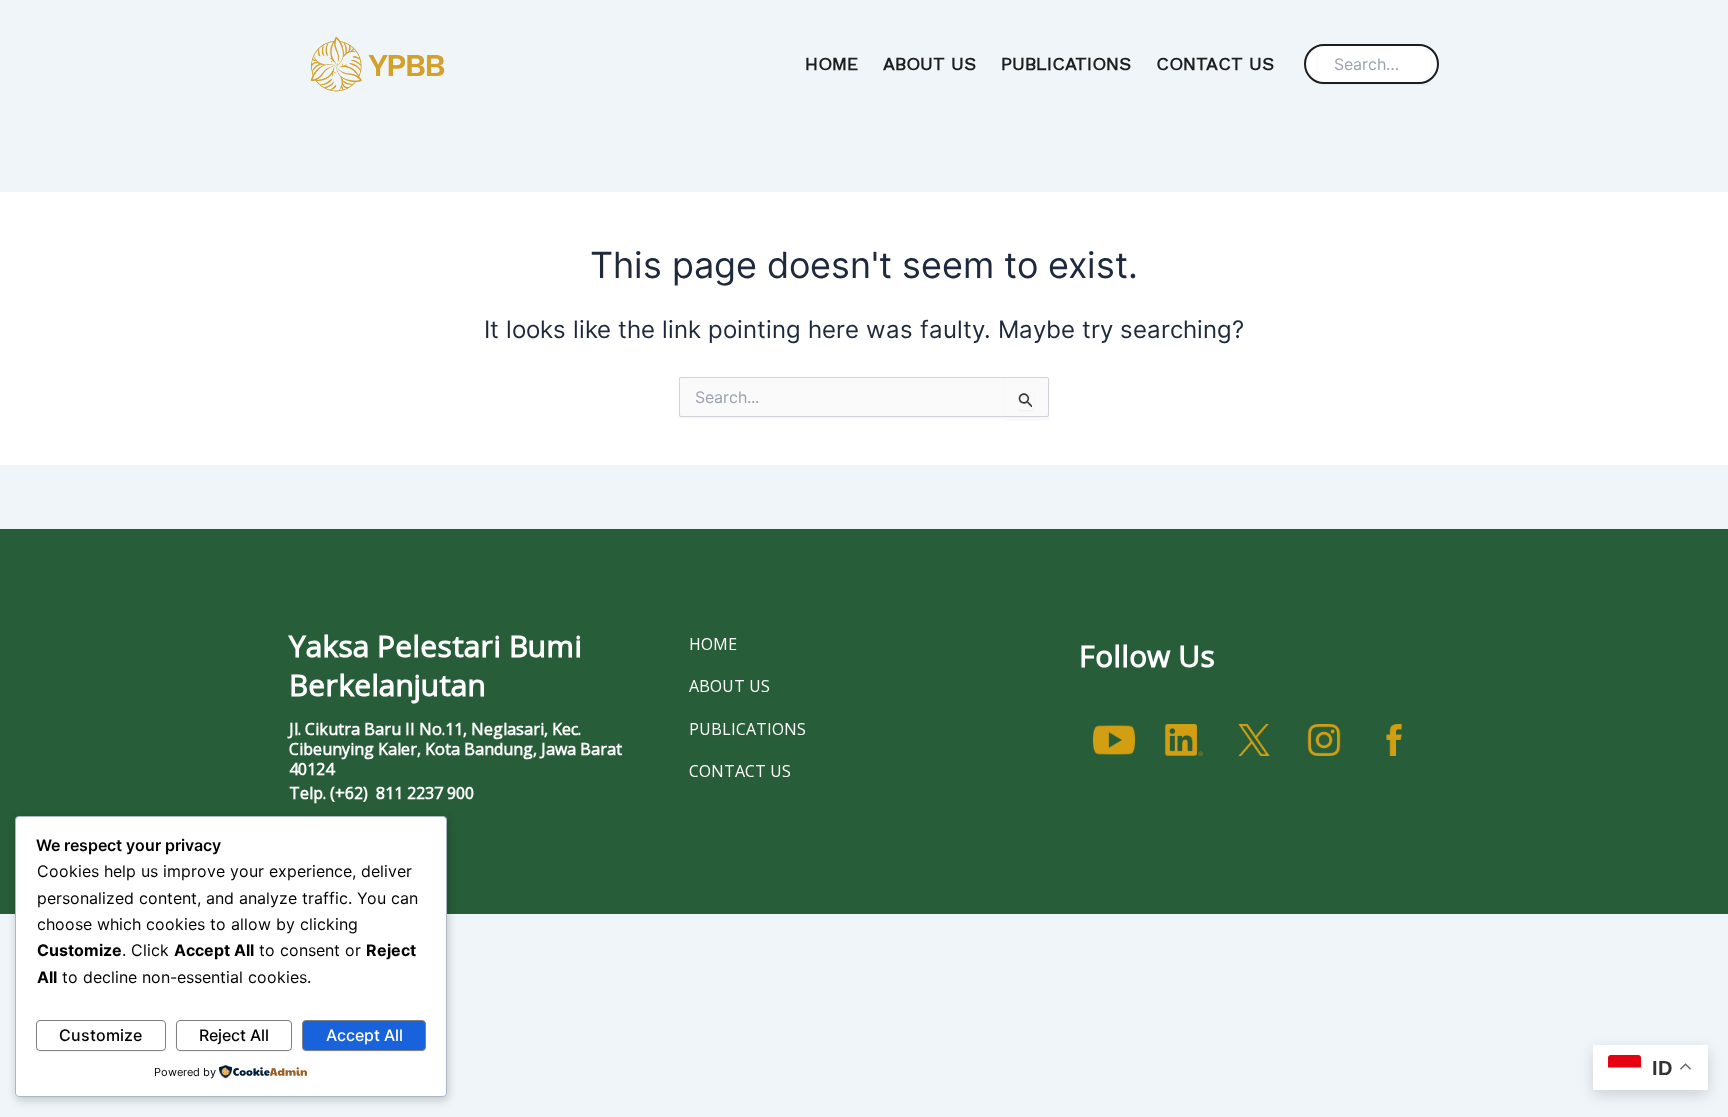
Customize (100, 1035)
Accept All (364, 1035)
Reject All (234, 1035)
